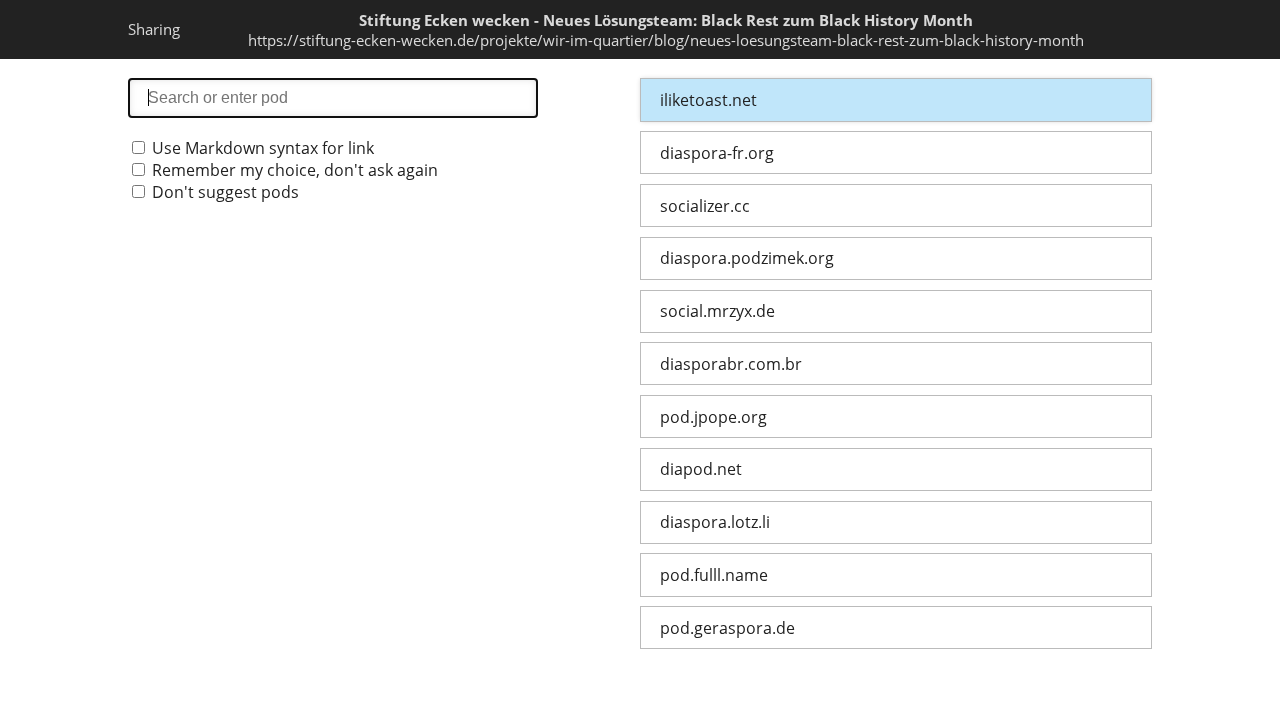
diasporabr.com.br (731, 364)
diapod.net (701, 469)
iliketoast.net (708, 100)
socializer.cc (705, 206)
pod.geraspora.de (727, 628)
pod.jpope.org (713, 417)
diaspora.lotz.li (715, 522)
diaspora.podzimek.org (747, 258)
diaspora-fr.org (717, 153)
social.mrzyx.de (717, 311)
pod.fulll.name (714, 575)
